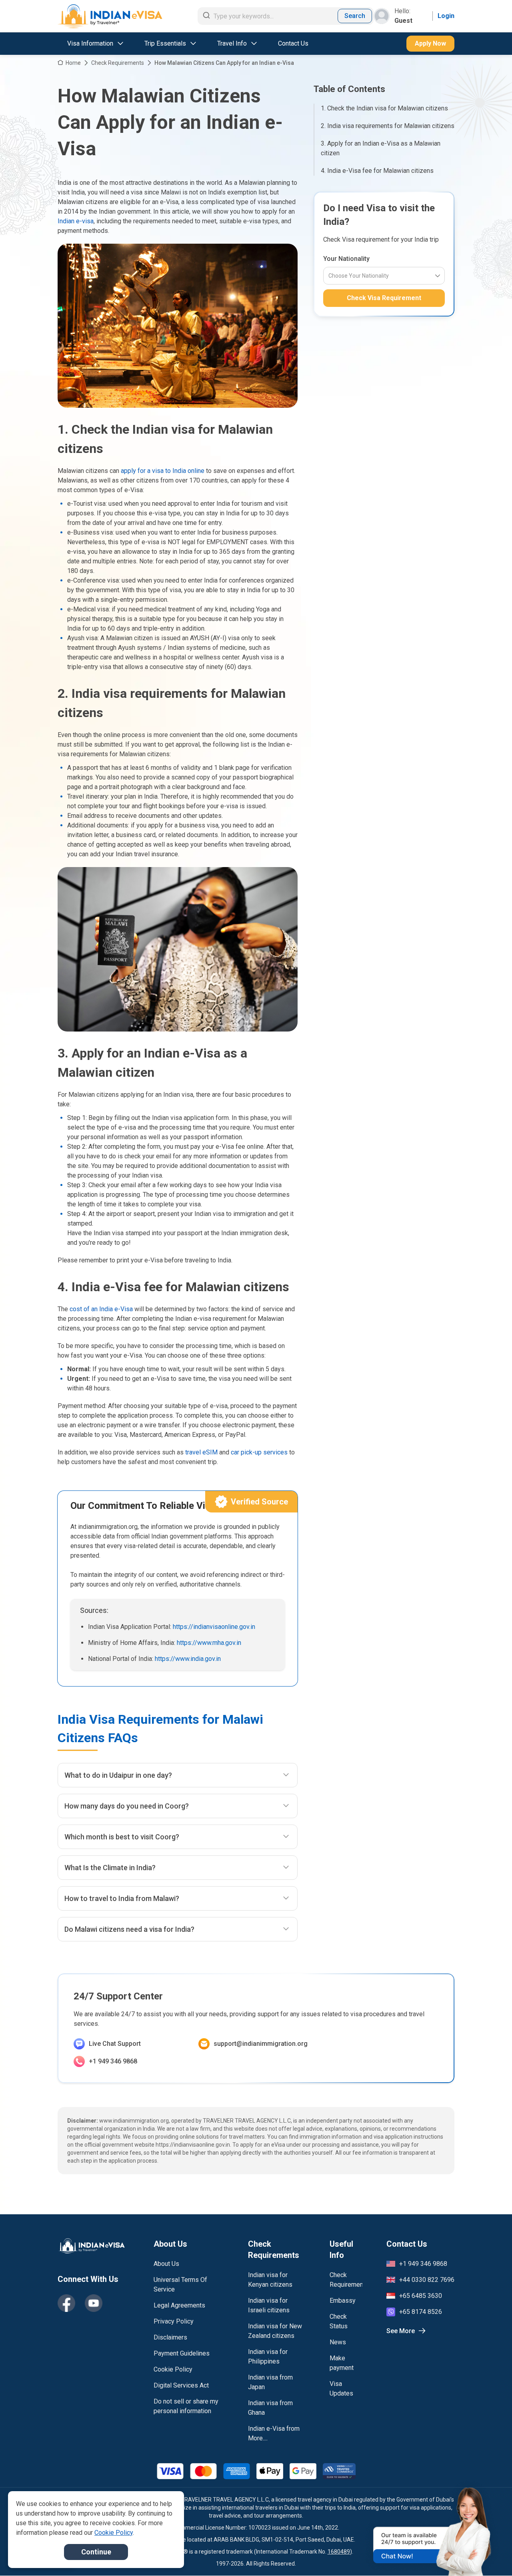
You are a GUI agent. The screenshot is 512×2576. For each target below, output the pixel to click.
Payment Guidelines (182, 2353)
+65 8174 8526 (421, 2312)
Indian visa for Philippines (268, 2357)
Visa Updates (341, 2389)
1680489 (339, 2552)
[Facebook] (66, 2303)
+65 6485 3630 (421, 2296)
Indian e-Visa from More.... (274, 2433)
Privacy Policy (174, 2321)
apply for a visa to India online (163, 471)
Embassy (343, 2301)
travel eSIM (201, 1452)
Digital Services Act (181, 2385)
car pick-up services (259, 1452)
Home (73, 63)
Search (355, 16)
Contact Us (293, 43)
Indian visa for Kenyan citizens (270, 2280)
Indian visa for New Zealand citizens (275, 2331)
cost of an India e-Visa (101, 1309)
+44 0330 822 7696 (427, 2280)
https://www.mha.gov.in (209, 1643)
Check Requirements (118, 63)
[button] (489, 2555)
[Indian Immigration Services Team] (110, 16)
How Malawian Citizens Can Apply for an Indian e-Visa (224, 63)
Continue (96, 2552)
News (338, 2342)
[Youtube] (94, 2303)
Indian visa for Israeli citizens (269, 2305)
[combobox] (329, 276)
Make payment (342, 2363)
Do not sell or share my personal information (186, 2406)
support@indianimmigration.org (261, 2044)
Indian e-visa (76, 221)
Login (446, 16)
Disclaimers (170, 2337)
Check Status (339, 2321)
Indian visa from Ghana (270, 2408)
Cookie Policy (173, 2369)
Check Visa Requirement (384, 298)
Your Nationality (346, 259)
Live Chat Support (115, 2044)
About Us (166, 2264)
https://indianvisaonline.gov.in (214, 1627)
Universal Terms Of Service (180, 2285)
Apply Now (430, 43)
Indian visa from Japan (270, 2382)
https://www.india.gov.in (188, 1659)
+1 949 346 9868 (113, 2061)
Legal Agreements (179, 2305)
